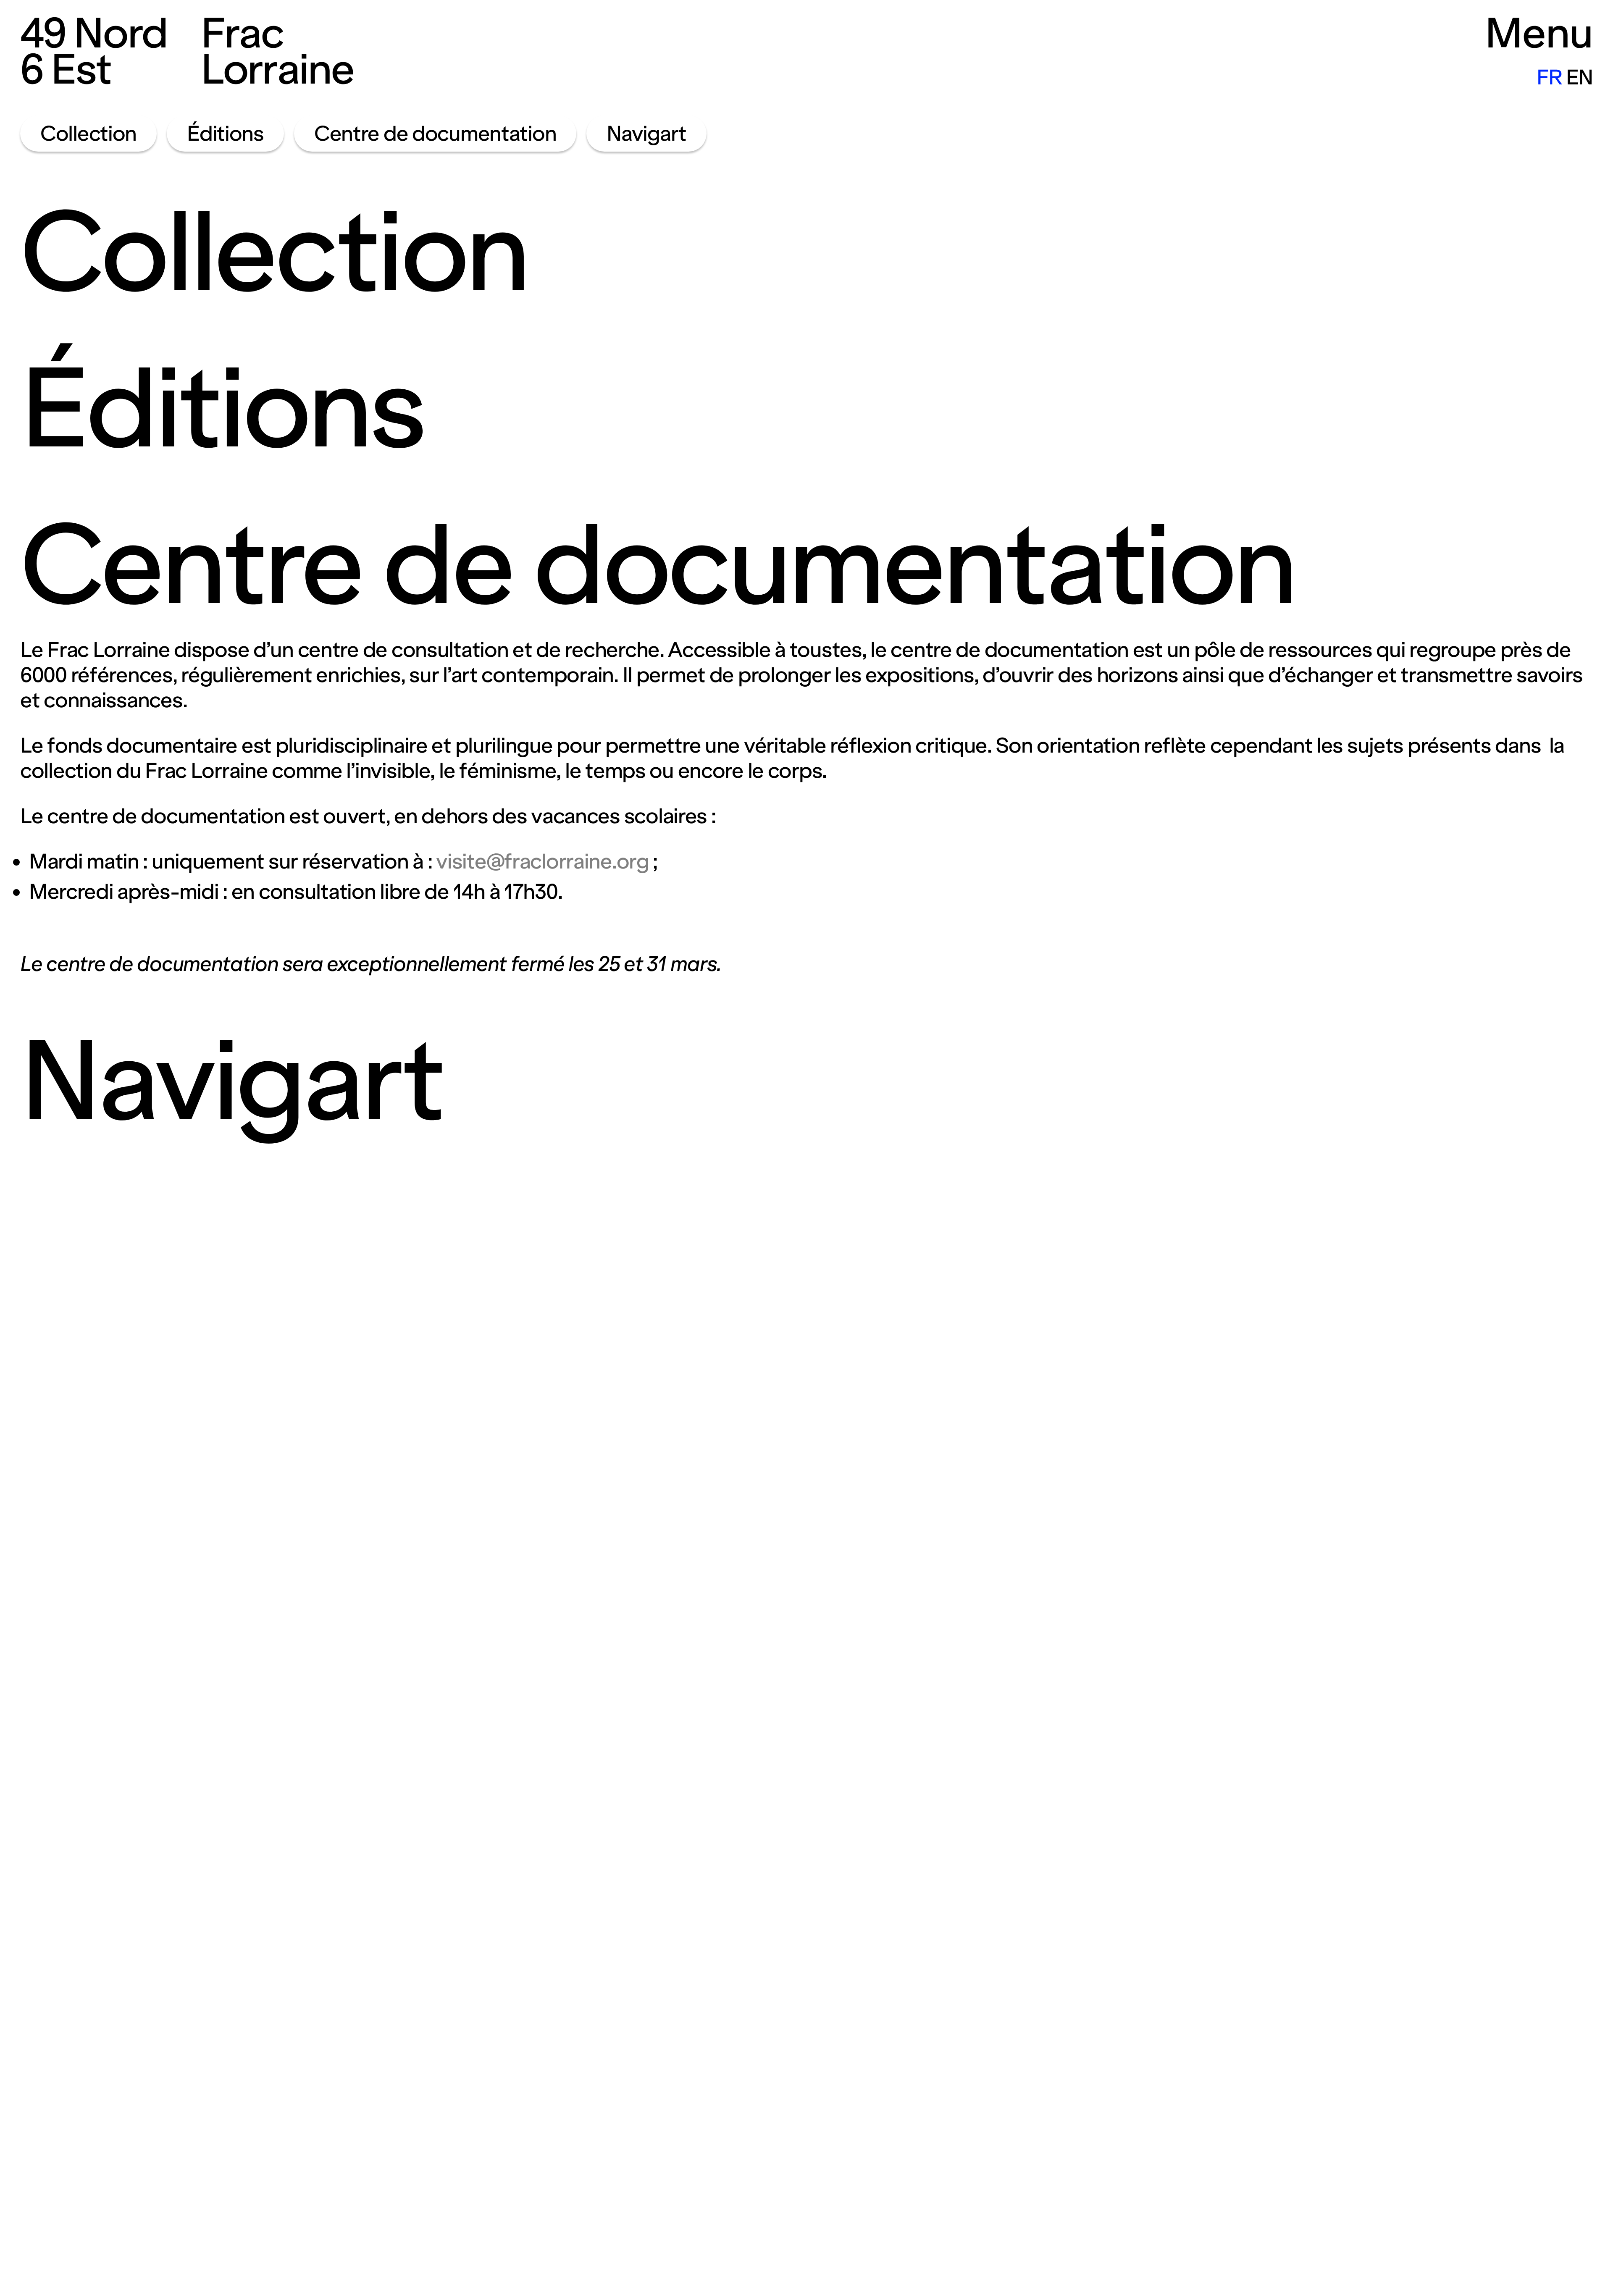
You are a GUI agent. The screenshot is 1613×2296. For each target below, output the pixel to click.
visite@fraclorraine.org (542, 861)
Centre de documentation (435, 134)
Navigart (646, 134)
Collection (88, 134)
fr (1549, 77)
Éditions (225, 134)
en (1579, 77)
